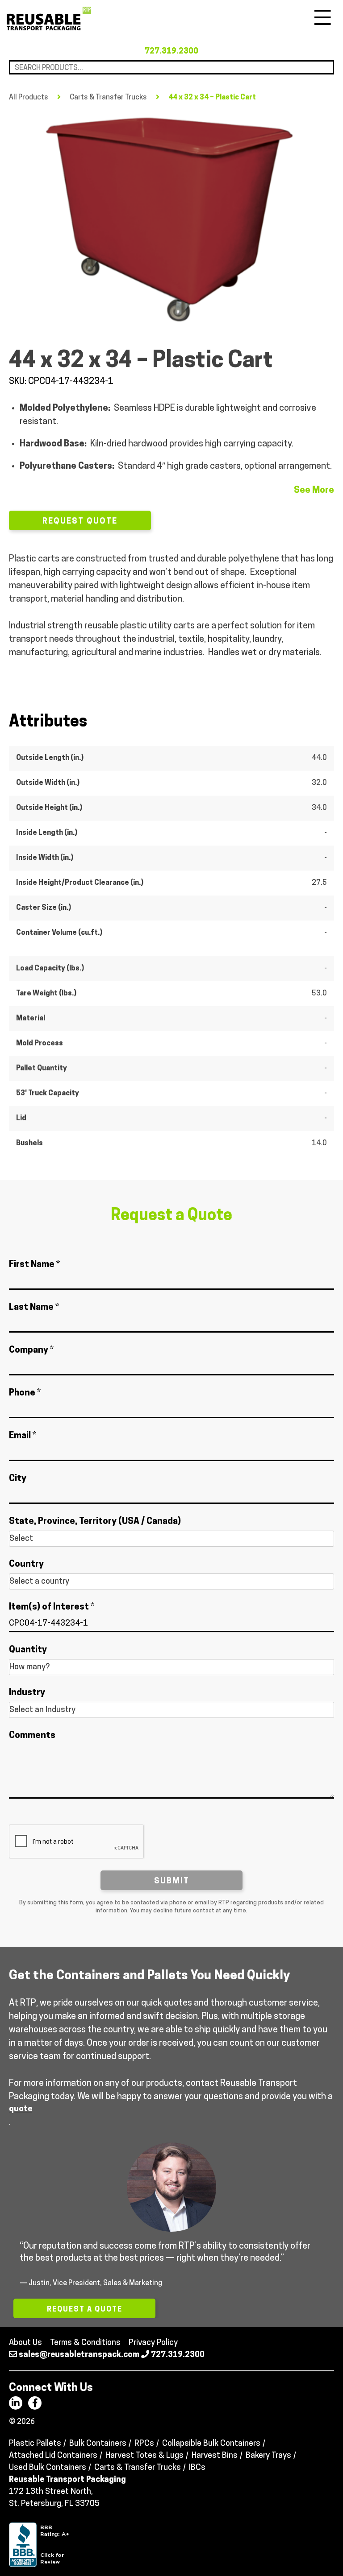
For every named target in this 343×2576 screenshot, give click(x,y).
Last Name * (34, 1308)
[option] (171, 219)
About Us (25, 2343)
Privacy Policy (153, 2343)
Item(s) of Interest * (52, 1607)
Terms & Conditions (85, 2343)
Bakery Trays (268, 2456)
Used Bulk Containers (48, 2468)
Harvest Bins (215, 2456)
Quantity (28, 1650)
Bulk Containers (98, 2444)
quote (21, 2110)
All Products (29, 98)
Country (26, 1565)
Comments (32, 1736)
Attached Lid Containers (53, 2456)
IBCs (197, 2468)
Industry (27, 1693)
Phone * (25, 1393)
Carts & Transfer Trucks (108, 98)
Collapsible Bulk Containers (211, 2444)
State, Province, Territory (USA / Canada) (95, 1522)
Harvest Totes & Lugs (144, 2456)
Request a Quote (85, 2310)
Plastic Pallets (35, 2444)
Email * (23, 1436)
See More (314, 491)
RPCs (144, 2444)
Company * (31, 1350)
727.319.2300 (171, 52)
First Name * (34, 1265)
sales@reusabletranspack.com (79, 2355)
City (18, 1479)
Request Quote (80, 522)
